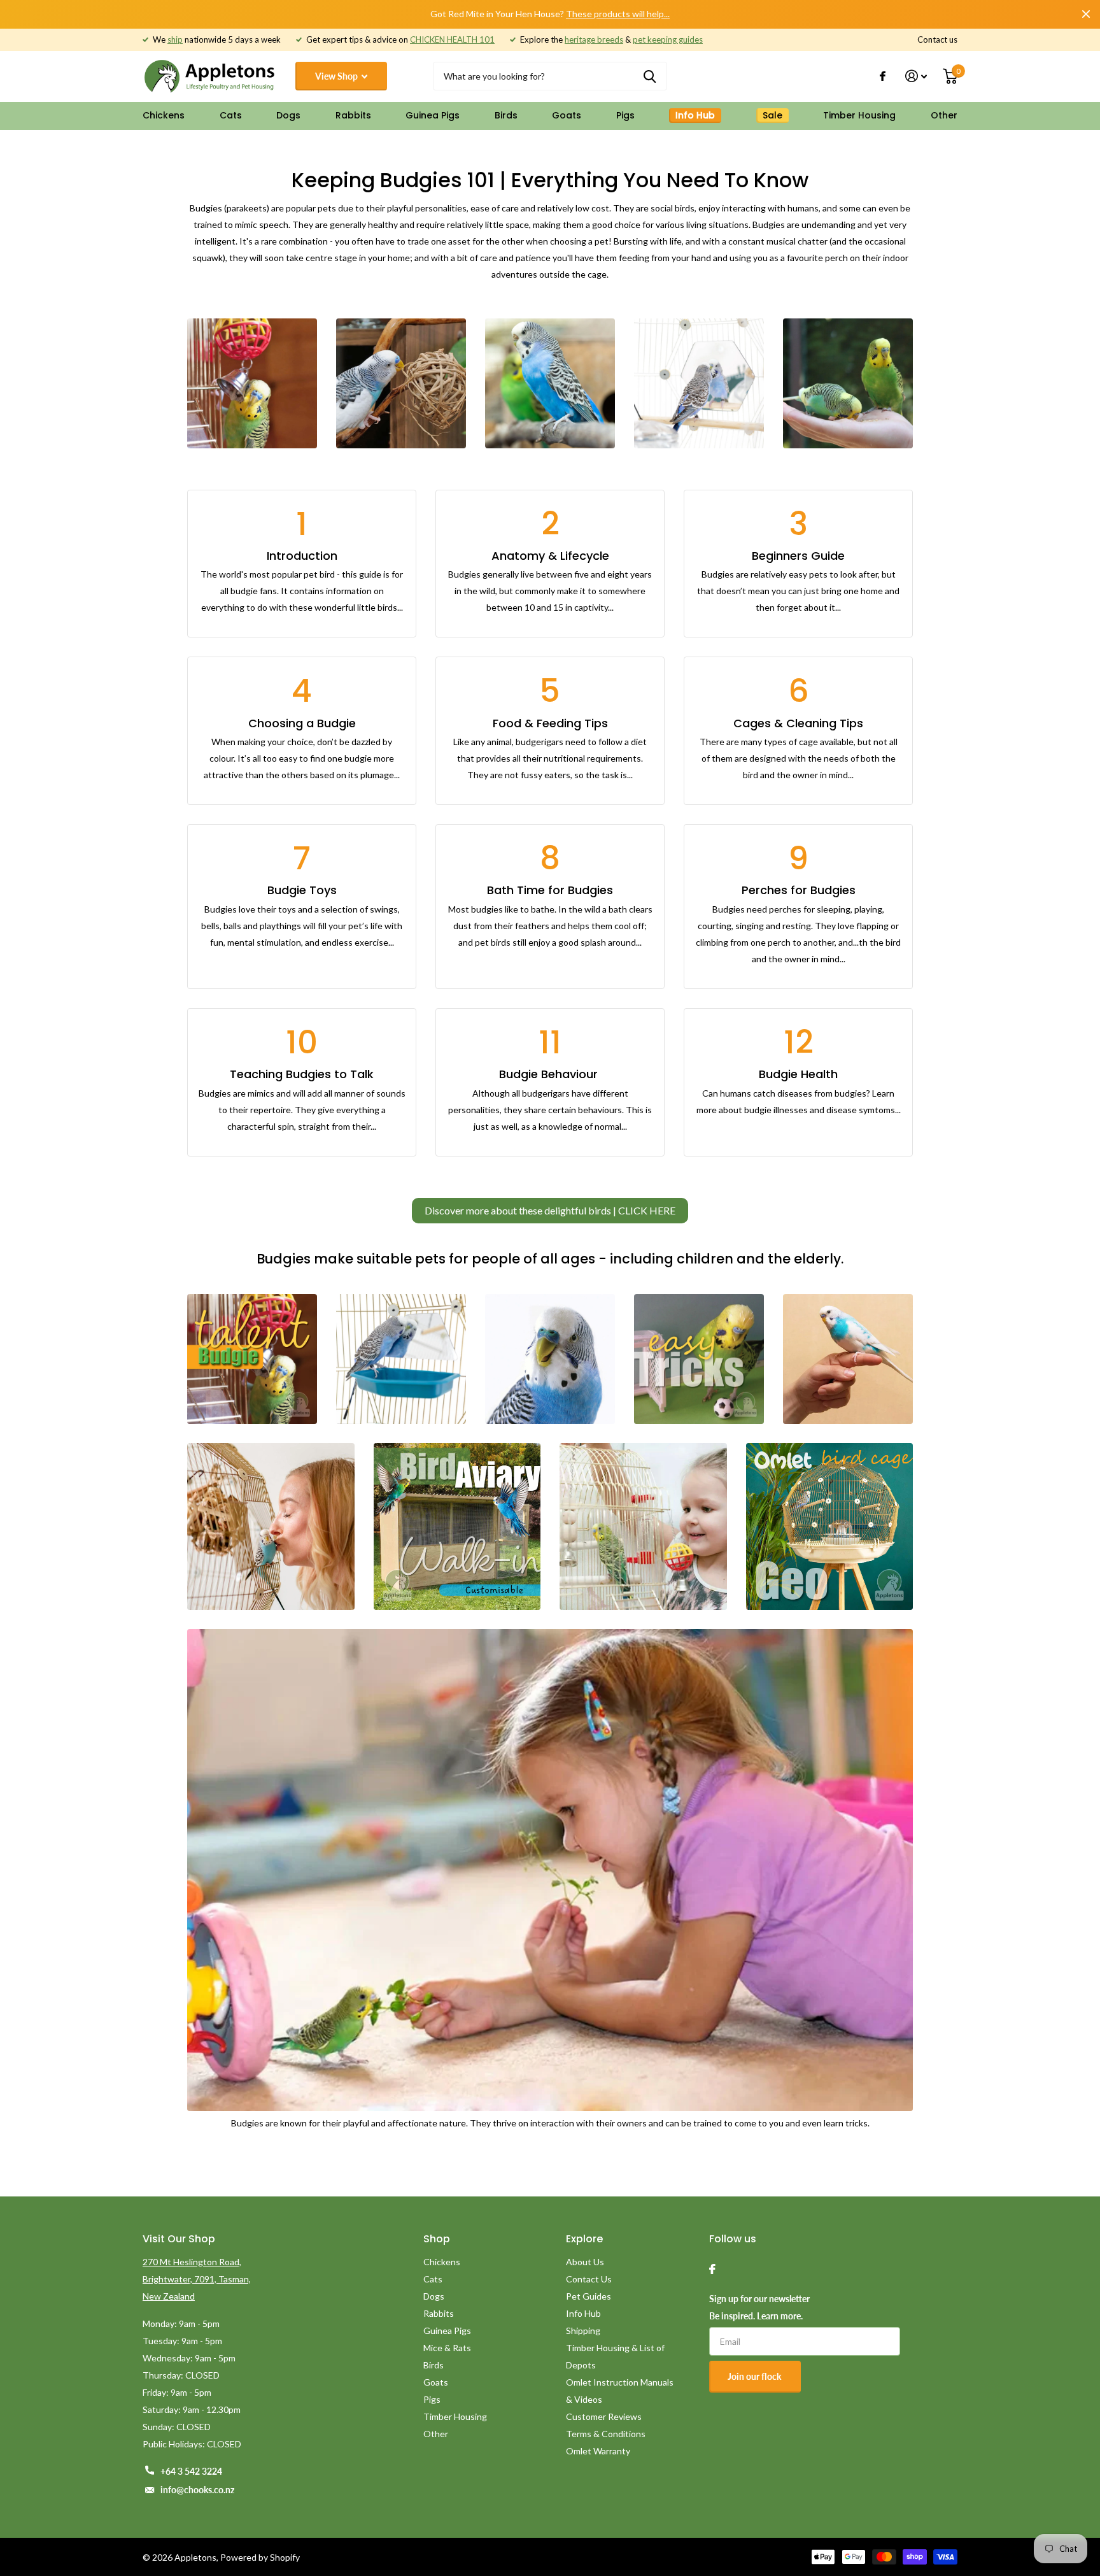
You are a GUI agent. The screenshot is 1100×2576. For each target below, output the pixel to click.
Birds (506, 115)
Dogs (288, 115)
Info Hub (583, 2313)
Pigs (625, 115)
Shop (437, 2239)
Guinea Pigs (433, 115)
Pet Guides (589, 2296)
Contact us (937, 39)
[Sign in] (916, 76)
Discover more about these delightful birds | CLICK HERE (550, 1210)
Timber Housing (859, 115)
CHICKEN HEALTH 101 (452, 39)
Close (1086, 14)
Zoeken (650, 76)
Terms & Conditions (606, 2434)
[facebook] (712, 2269)
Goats (567, 115)
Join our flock (755, 2376)
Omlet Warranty (598, 2451)
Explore (584, 2239)
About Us (585, 2262)
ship (175, 39)
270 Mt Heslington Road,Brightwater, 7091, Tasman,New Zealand (197, 2279)
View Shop (337, 76)
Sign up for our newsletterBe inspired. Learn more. (759, 2307)
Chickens (164, 115)
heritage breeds (594, 39)
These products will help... (618, 14)
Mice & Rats (447, 2348)
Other (944, 115)
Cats (231, 115)
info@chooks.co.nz (197, 2490)
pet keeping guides (668, 39)
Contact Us (589, 2279)
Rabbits (353, 115)
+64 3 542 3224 (191, 2471)
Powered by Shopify (260, 2557)
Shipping (583, 2330)
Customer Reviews (604, 2416)
